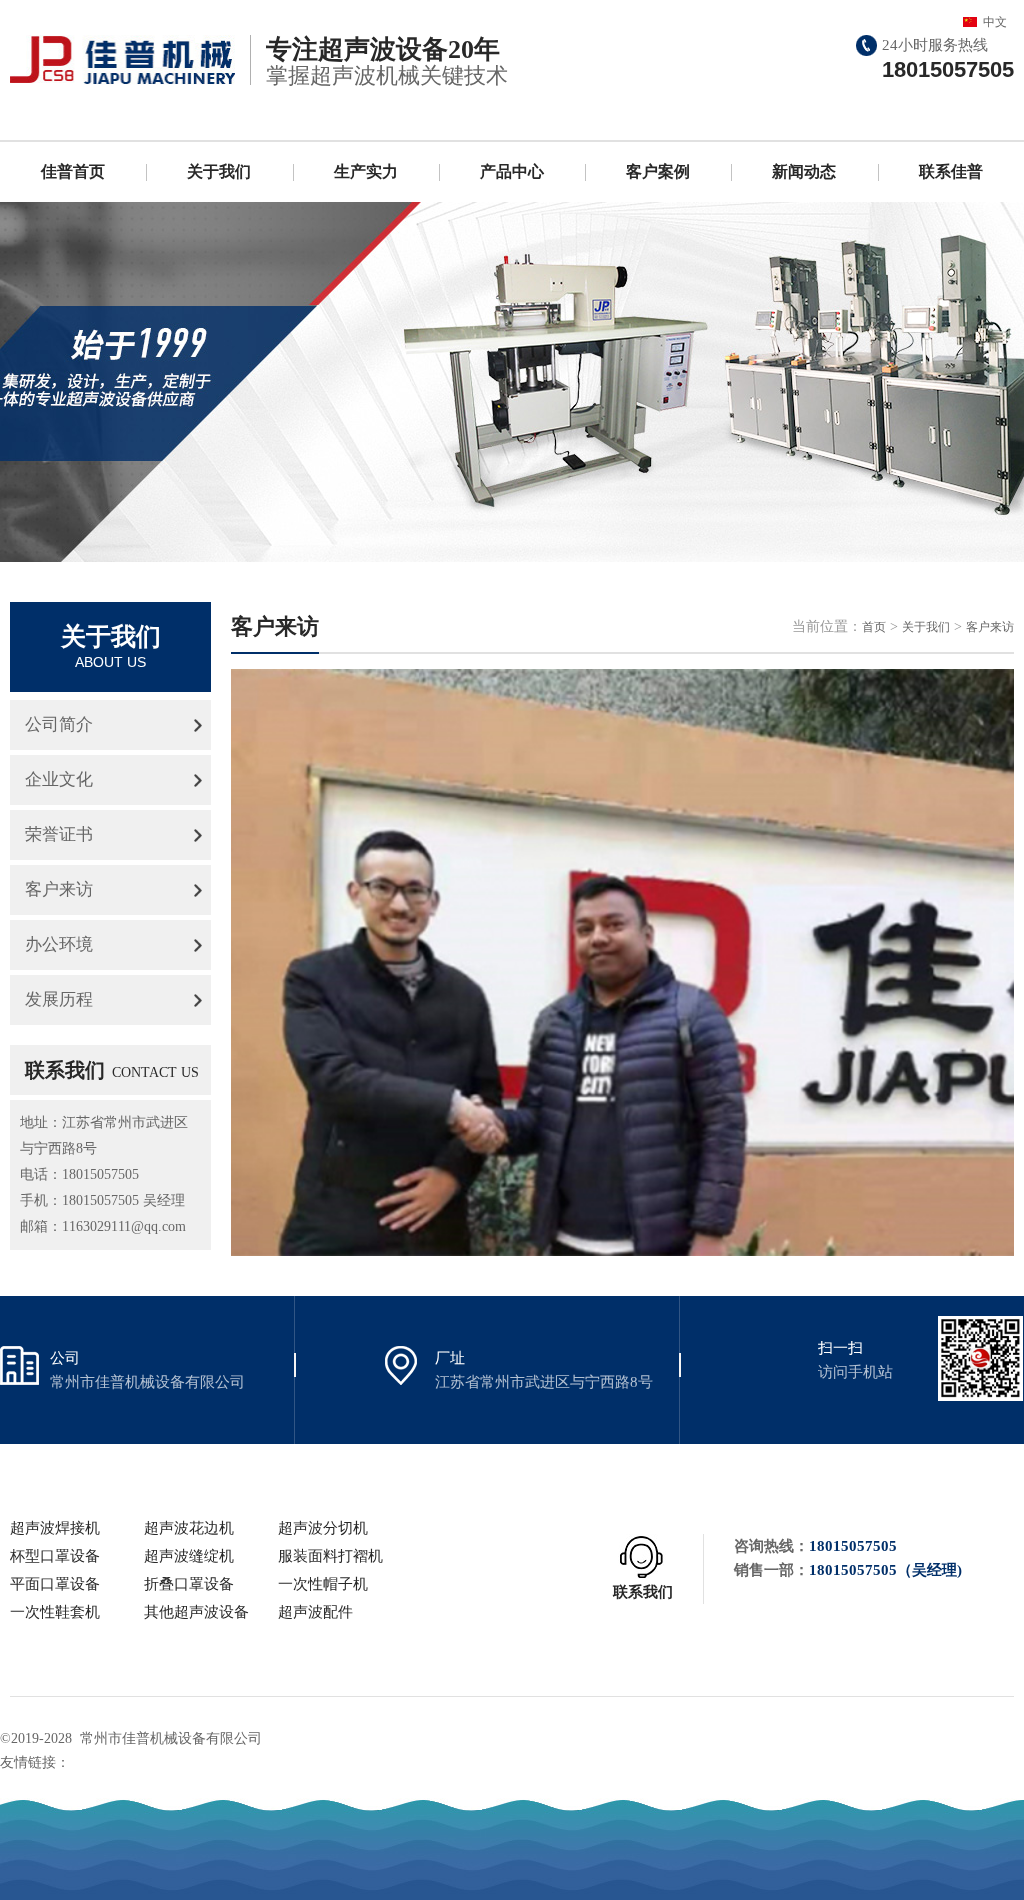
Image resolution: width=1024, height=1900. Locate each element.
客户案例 (658, 171)
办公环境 (59, 944)
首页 (874, 627)
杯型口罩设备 (55, 1556)
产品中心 (512, 171)
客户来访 (59, 889)
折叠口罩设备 (189, 1584)
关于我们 (219, 171)
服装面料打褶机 (330, 1556)
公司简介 (59, 724)
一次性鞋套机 (55, 1612)
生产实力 (366, 171)
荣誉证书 (59, 834)
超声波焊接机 (55, 1528)
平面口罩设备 (55, 1584)
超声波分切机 (323, 1528)
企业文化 (59, 779)
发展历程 (59, 999)
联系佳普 (951, 171)
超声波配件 (315, 1612)
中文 (995, 22)
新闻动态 (804, 171)
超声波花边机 (189, 1528)
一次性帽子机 (323, 1584)
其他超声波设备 (196, 1612)
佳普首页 (73, 171)
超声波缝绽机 (189, 1556)
